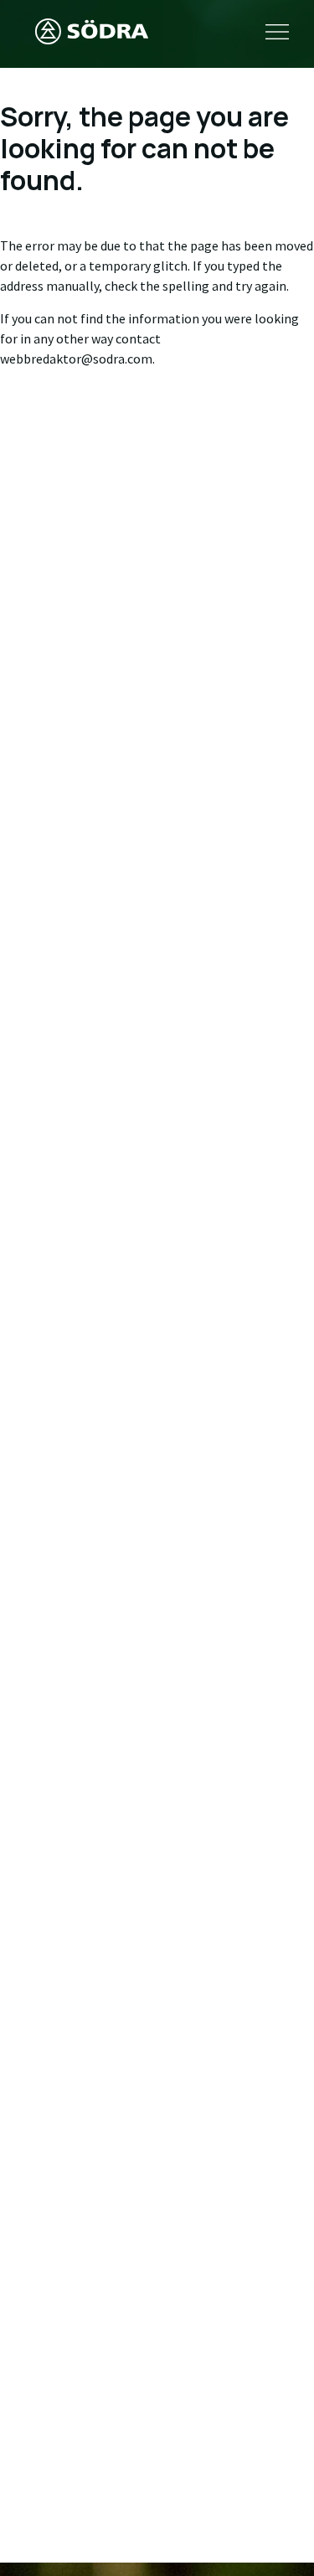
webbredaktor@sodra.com (76, 359)
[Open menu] (277, 34)
